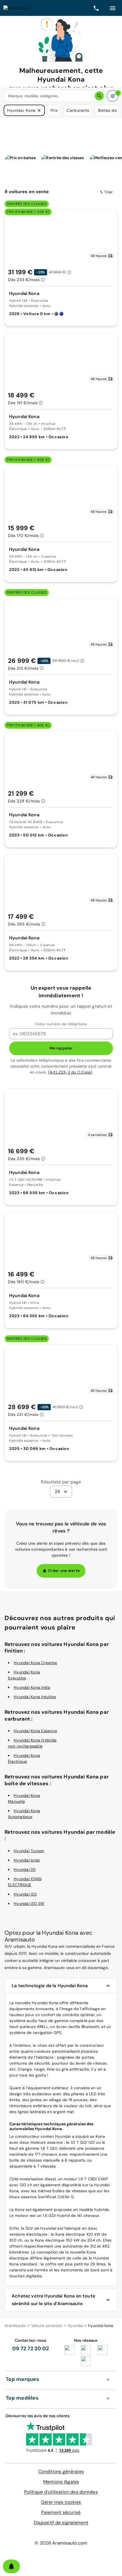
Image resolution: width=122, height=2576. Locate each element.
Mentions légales (61, 2482)
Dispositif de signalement (61, 2523)
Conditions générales (61, 2471)
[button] (39, 110)
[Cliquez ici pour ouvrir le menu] (113, 8)
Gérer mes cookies (61, 2502)
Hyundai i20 (25, 1894)
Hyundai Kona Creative (35, 1663)
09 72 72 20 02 (31, 2349)
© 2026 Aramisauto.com (61, 2543)
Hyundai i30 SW (29, 1903)
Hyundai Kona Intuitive (35, 1697)
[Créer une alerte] (11, 2566)
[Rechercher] (99, 96)
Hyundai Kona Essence (35, 1731)
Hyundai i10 (25, 1869)
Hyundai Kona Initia (32, 1687)
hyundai (75, 2326)
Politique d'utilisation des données (61, 2492)
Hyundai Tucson (29, 1851)
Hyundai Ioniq (27, 1860)
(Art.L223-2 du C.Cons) (70, 1072)
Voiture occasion (47, 2326)
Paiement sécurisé (61, 2512)
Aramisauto (15, 2326)
